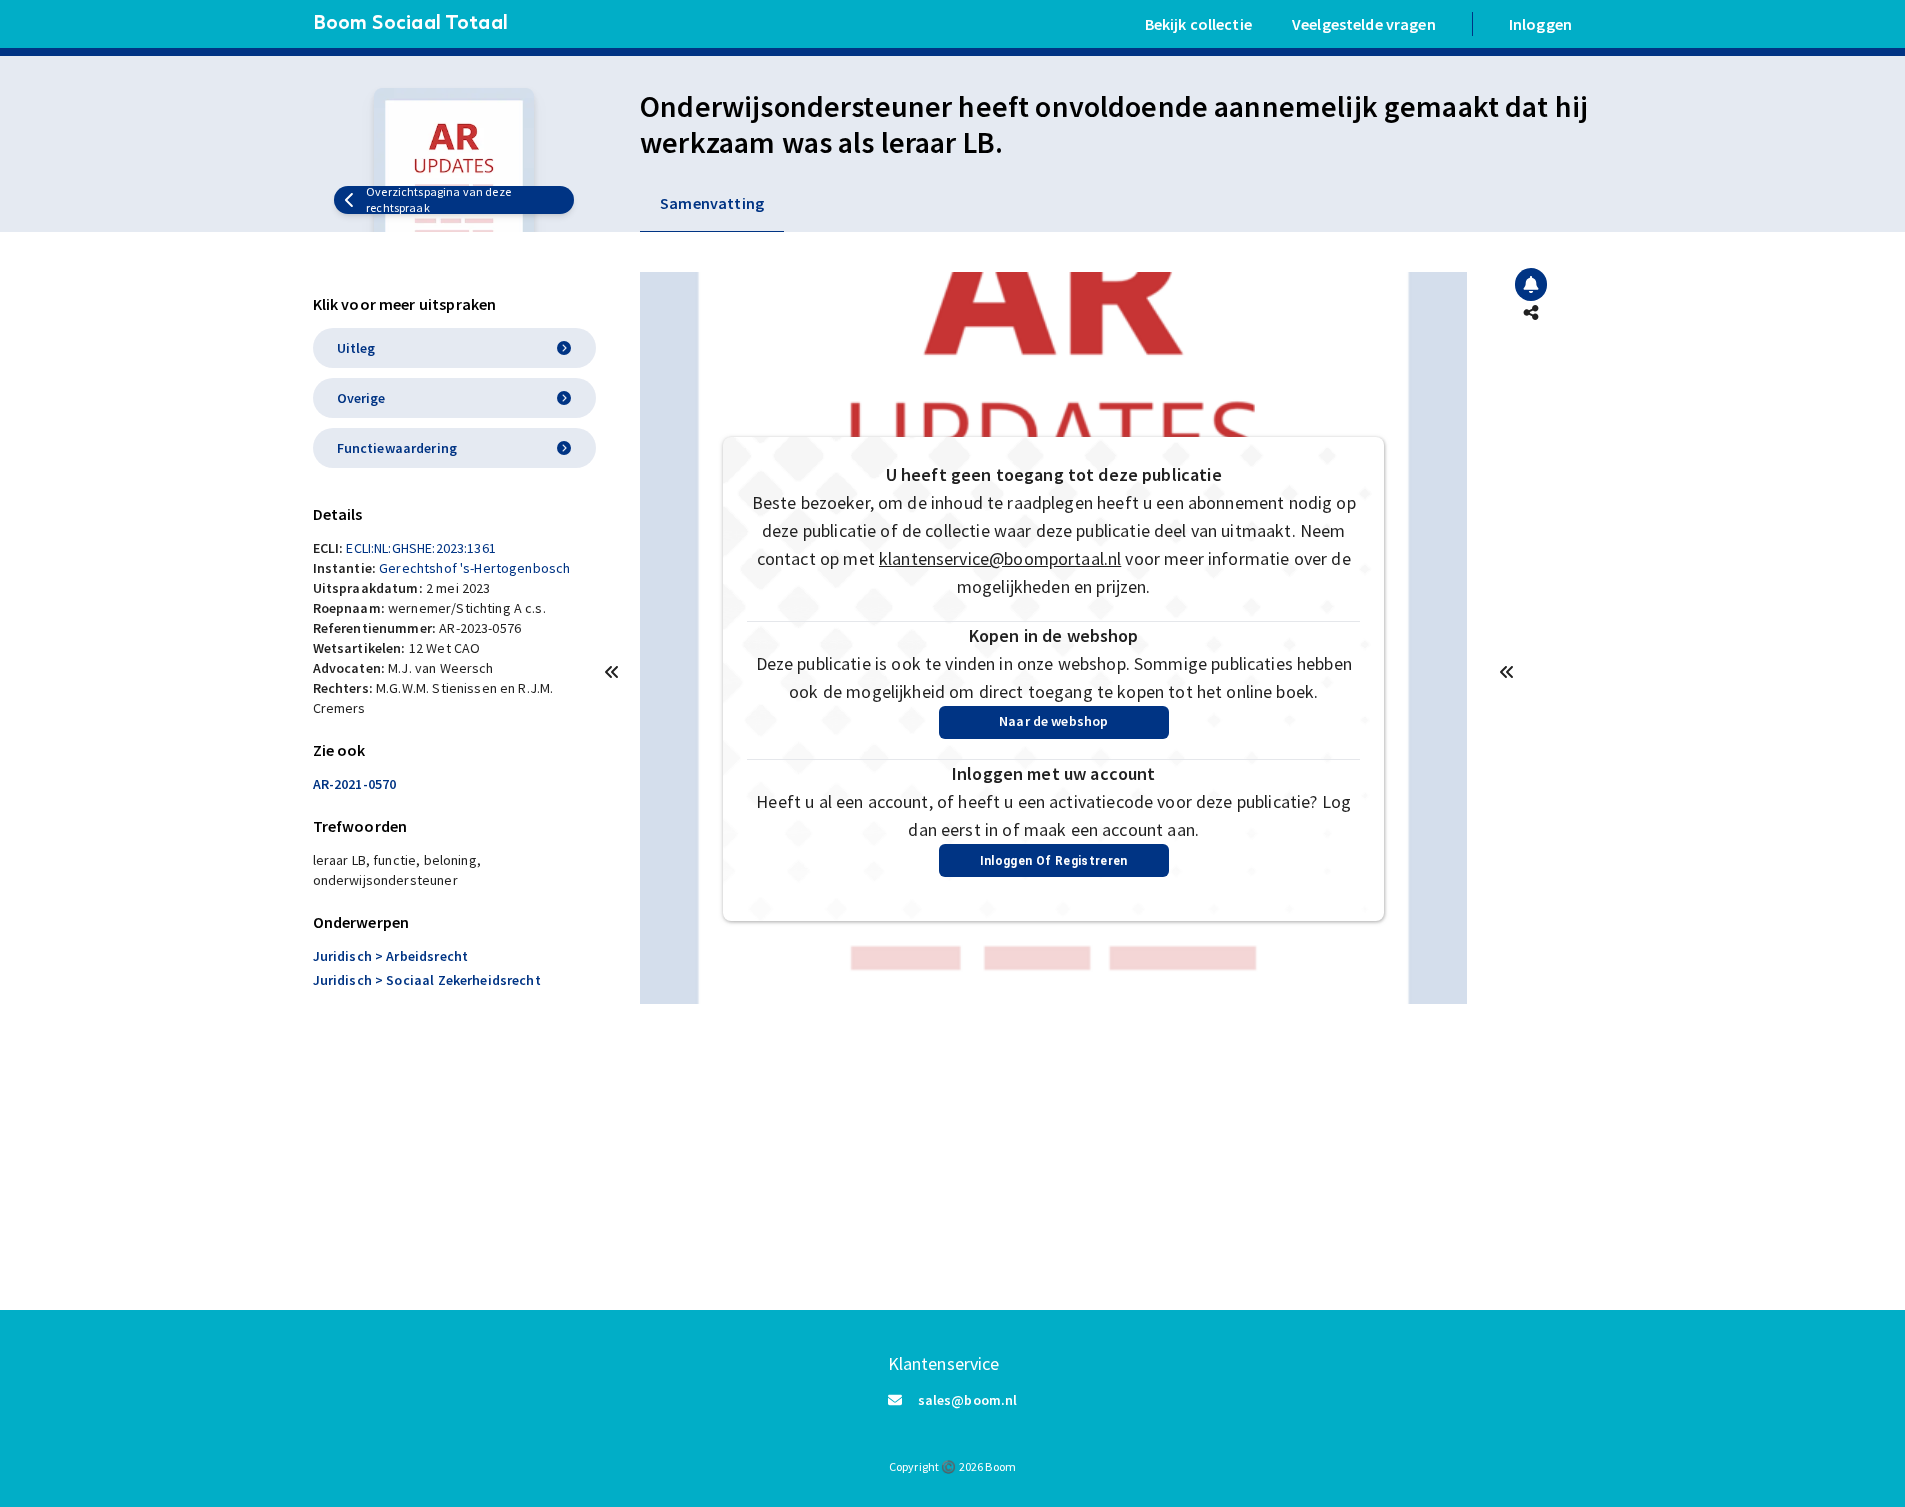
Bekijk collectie (1198, 24)
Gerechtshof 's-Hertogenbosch (474, 568)
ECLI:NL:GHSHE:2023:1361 (420, 548)
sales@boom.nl (968, 1400)
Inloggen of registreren (1054, 861)
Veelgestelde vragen (1364, 24)
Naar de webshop (1053, 721)
